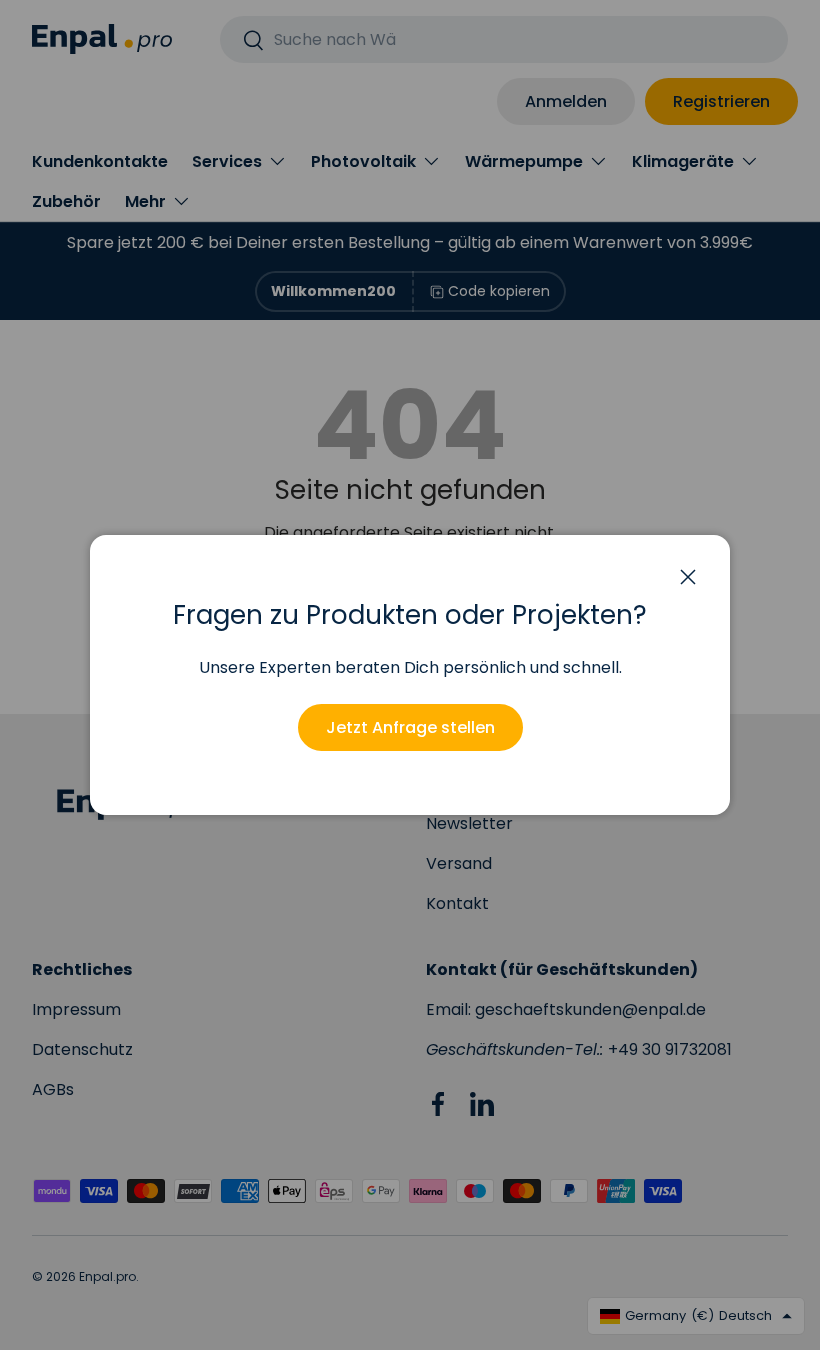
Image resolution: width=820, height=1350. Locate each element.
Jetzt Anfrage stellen (410, 727)
